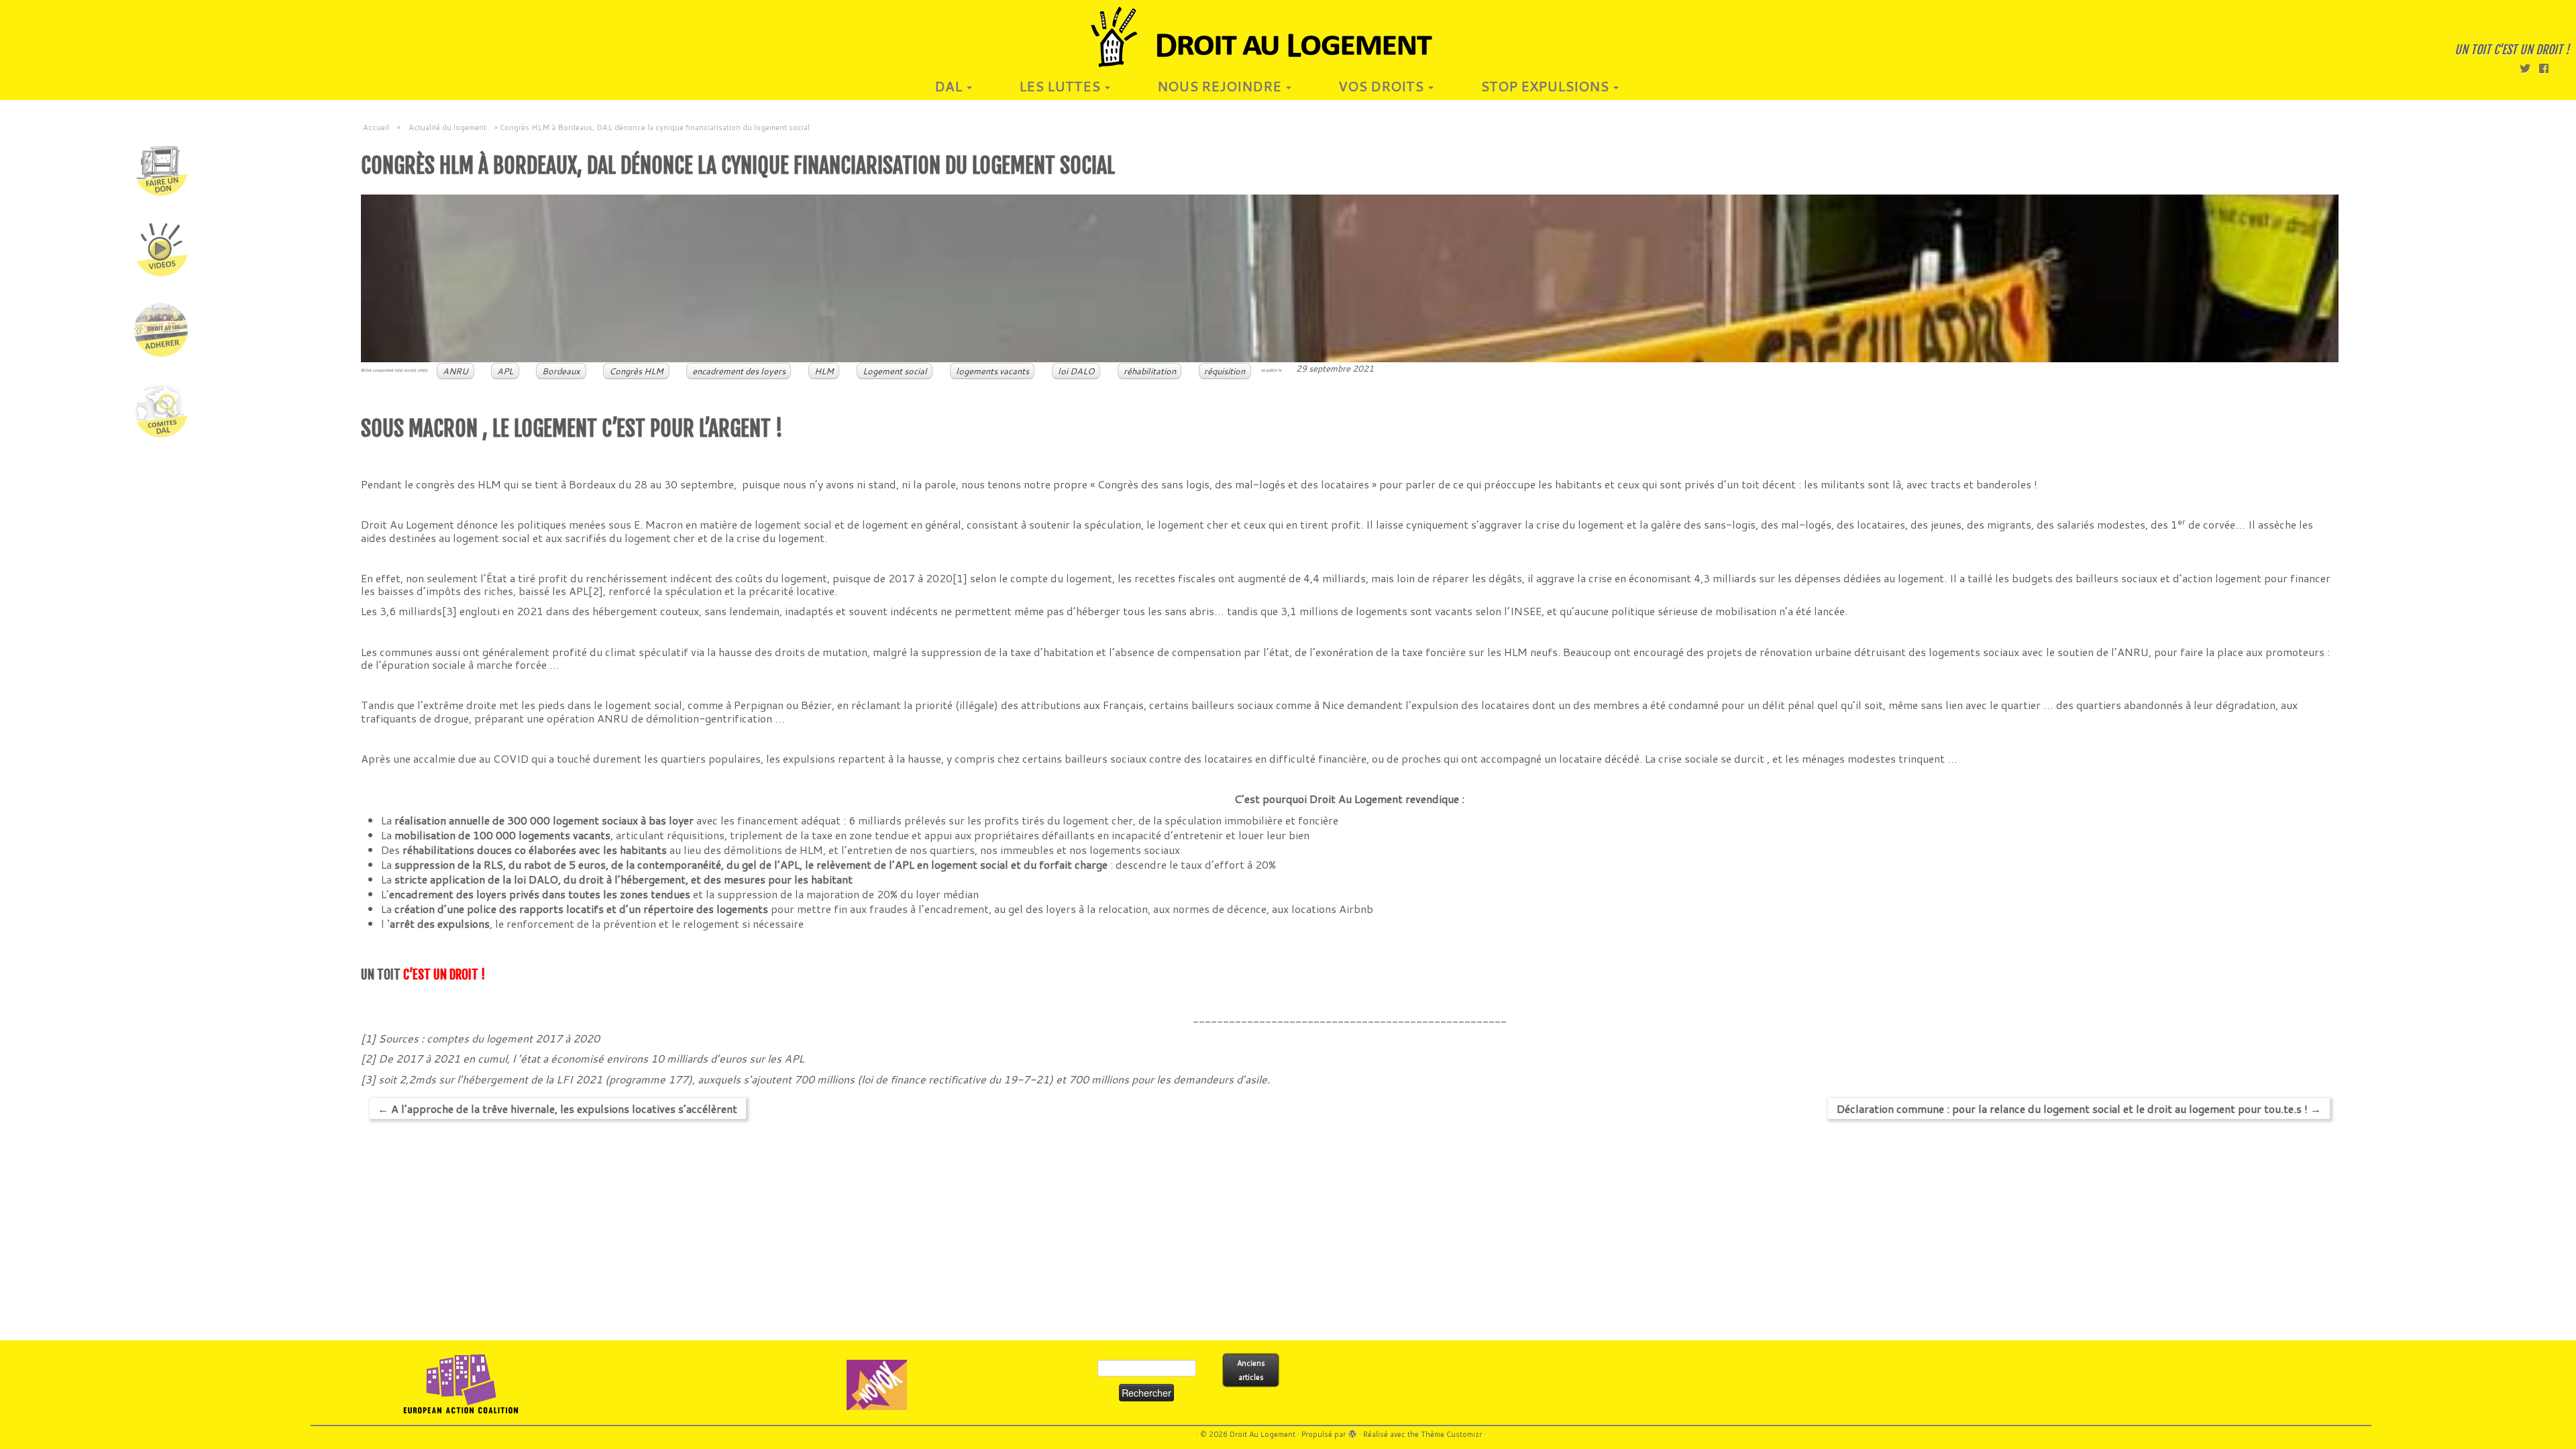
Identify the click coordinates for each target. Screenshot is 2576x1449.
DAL (950, 86)
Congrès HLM (636, 371)
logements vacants (992, 371)
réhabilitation (1150, 371)
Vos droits (1383, 86)
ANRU (455, 371)
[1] (960, 578)
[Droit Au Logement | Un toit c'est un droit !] (1288, 37)
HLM (824, 371)
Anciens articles (1251, 1370)
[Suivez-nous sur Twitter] (2529, 68)
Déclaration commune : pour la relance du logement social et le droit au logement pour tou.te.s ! (2079, 1109)
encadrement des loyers (739, 371)
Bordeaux (561, 371)
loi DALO (1076, 371)
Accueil (376, 127)
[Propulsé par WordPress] (1352, 1432)
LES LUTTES (1061, 86)
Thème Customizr (1451, 1434)
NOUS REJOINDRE (1221, 86)
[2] (596, 591)
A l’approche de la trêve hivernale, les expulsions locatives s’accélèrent (557, 1109)
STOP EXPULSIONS (1546, 86)
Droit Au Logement (1263, 1434)
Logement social (895, 371)
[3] (449, 611)
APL (505, 371)
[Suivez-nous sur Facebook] (2548, 68)
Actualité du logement (447, 127)
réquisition (1225, 371)
